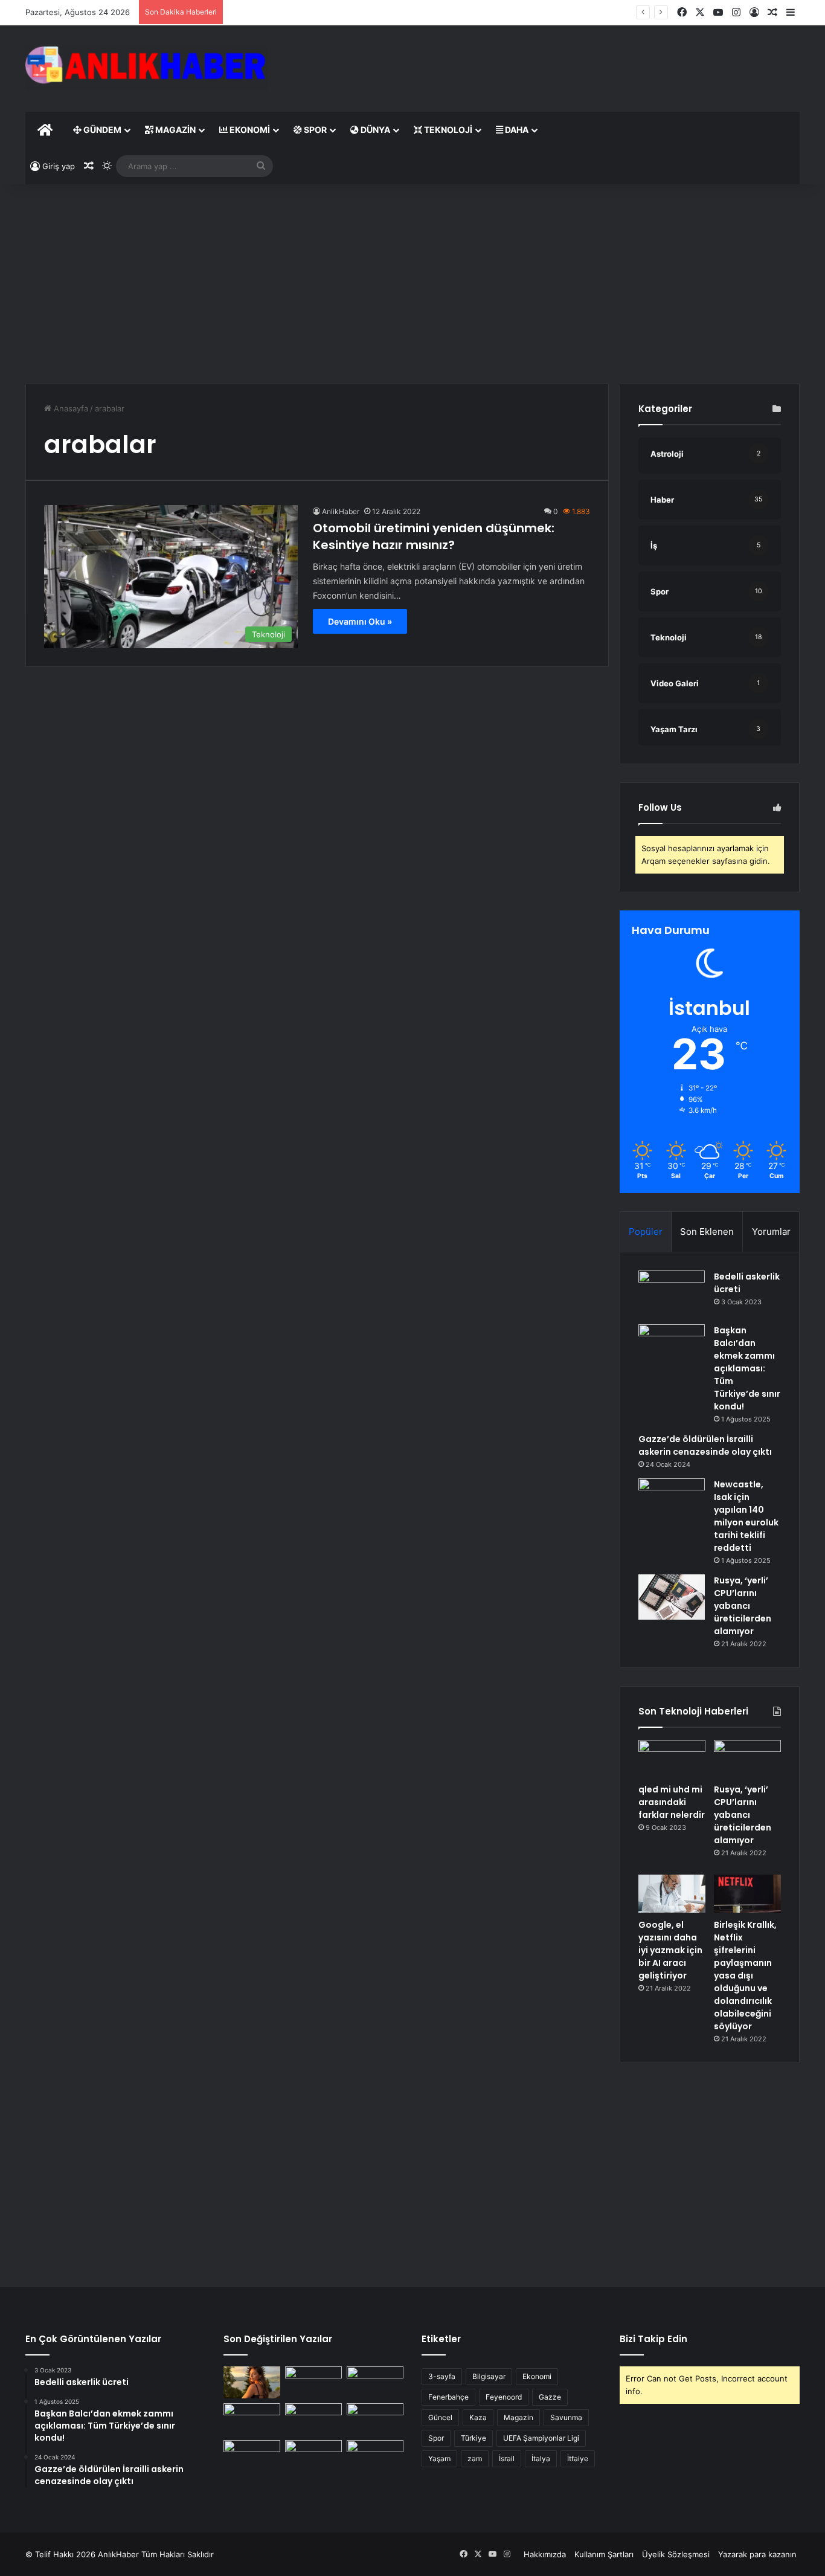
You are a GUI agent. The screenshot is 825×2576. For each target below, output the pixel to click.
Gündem (101, 130)
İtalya (541, 2458)
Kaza (478, 2417)
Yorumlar (771, 1232)
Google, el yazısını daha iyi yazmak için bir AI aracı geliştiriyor (670, 1950)
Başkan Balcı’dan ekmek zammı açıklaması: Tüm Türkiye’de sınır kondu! (747, 1368)
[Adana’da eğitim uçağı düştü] (375, 2456)
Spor (314, 130)
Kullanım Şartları (604, 2554)
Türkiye (473, 2438)
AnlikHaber (341, 511)
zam (475, 2458)
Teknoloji (447, 130)
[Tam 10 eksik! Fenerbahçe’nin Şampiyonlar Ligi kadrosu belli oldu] (375, 2419)
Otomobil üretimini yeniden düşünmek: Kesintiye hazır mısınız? (434, 536)
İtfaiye (578, 2458)
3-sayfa (442, 2376)
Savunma (566, 2417)
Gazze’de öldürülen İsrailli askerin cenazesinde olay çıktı (705, 1445)
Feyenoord (504, 2397)
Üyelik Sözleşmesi (676, 2554)
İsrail (507, 2458)
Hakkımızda (545, 2554)
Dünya (374, 130)
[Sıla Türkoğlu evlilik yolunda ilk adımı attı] (252, 2382)
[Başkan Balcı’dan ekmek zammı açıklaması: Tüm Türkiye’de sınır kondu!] (672, 1347)
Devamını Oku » (360, 621)
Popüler (646, 1232)
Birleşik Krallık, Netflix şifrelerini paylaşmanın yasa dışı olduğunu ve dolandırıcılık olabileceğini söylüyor (745, 1975)
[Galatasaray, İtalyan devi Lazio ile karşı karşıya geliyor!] (252, 2456)
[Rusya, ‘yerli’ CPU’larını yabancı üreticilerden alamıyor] (672, 1597)
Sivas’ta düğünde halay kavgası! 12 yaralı (304, 12)
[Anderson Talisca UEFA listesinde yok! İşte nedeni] (313, 2419)
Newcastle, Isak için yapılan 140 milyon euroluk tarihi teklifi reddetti (746, 1516)
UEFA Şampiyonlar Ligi (541, 2438)
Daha (516, 130)
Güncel (440, 2417)
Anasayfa (70, 408)
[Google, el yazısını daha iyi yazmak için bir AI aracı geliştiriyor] (672, 1894)
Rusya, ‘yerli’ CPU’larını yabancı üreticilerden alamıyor (743, 1606)
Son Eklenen (707, 1232)
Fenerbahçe (448, 2397)
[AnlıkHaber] (146, 69)
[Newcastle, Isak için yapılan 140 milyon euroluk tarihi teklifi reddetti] (672, 1501)
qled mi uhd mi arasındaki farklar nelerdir (672, 1802)
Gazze (550, 2397)
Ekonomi (249, 130)
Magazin (175, 130)
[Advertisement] (545, 65)
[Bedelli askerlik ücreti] (672, 1293)
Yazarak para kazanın (757, 2554)
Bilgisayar (489, 2376)
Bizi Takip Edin (653, 2339)
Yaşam (439, 2458)
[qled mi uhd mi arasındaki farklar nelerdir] (672, 1759)
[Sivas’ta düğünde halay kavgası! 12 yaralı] (375, 2382)
